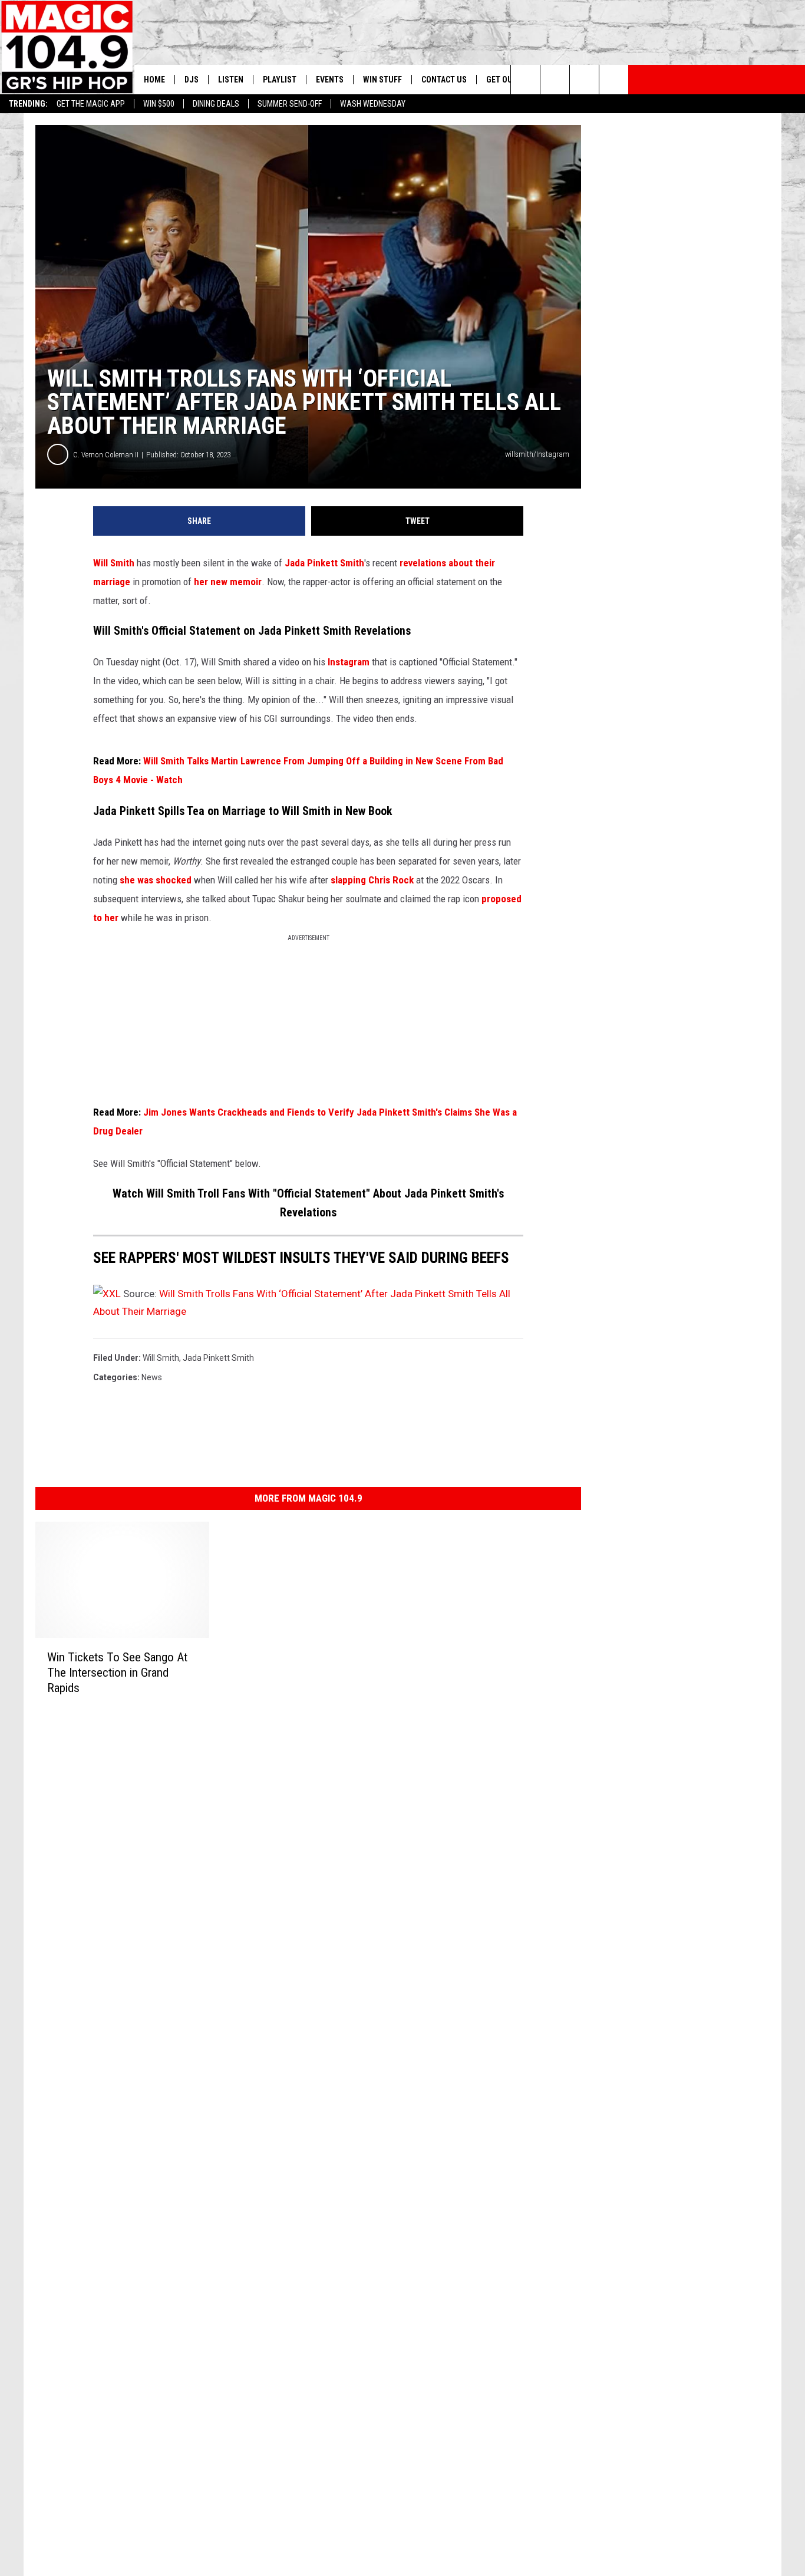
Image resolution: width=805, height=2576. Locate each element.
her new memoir (228, 582)
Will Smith (114, 563)
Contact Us (444, 80)
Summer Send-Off (290, 104)
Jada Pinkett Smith (324, 563)
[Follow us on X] (614, 80)
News (152, 1377)
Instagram (347, 662)
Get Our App (510, 80)
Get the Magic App (91, 104)
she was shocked (156, 880)
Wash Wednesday (373, 104)
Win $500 (159, 104)
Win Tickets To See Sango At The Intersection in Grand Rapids (117, 1673)
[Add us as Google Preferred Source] (555, 80)
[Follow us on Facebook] (584, 80)
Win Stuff (382, 80)
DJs (192, 80)
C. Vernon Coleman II (106, 455)
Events (330, 80)
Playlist (280, 80)
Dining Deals (216, 104)
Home (154, 80)
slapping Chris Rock (372, 880)
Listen (231, 80)
